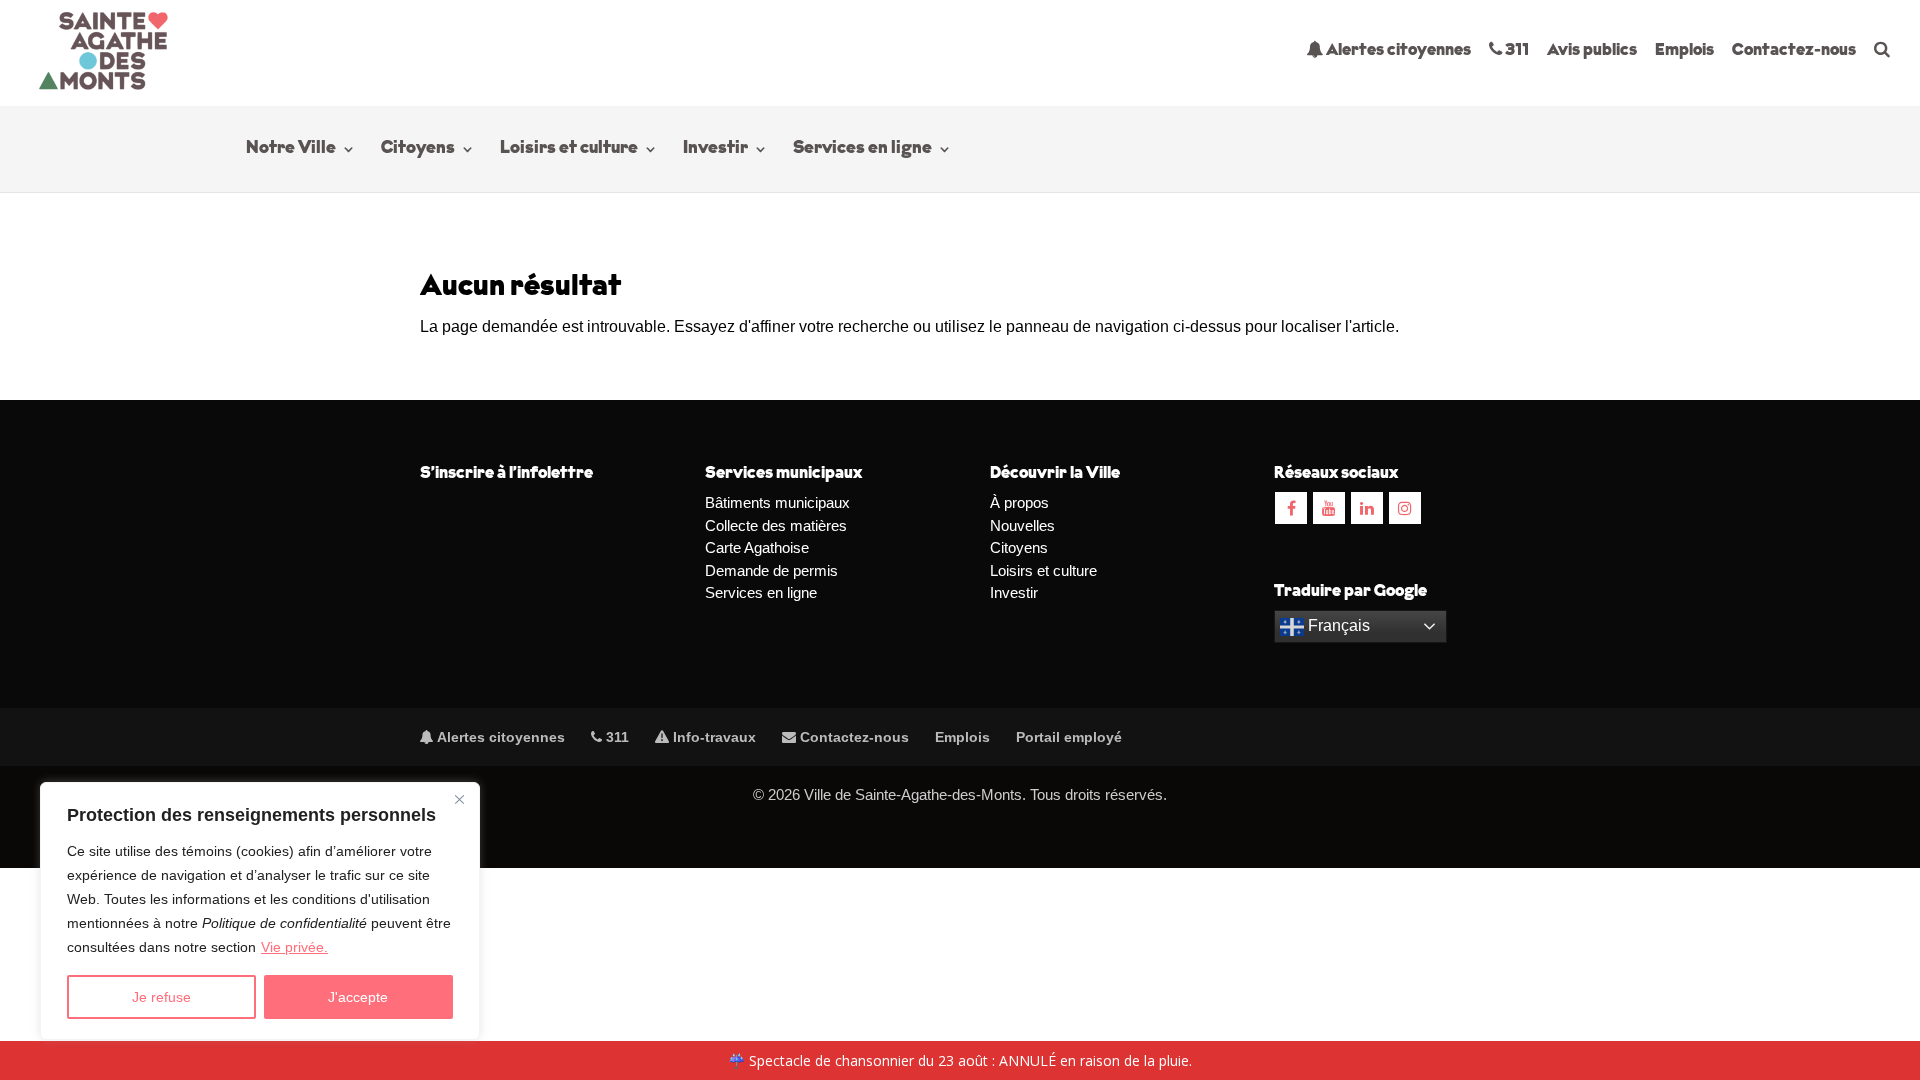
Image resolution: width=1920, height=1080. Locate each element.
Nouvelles (1022, 525)
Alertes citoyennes (1397, 50)
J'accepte (358, 997)
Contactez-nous (1794, 50)
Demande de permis (771, 570)
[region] (260, 911)
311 (1515, 50)
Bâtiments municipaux (777, 502)
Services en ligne (862, 150)
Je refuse (161, 997)
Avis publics (1592, 50)
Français (1337, 625)
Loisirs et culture (569, 150)
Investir (715, 150)
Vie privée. (294, 947)
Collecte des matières (776, 525)
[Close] (459, 799)
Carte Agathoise (757, 547)
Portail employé (1069, 737)
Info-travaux (712, 737)
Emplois (1684, 50)
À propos (1019, 502)
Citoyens (418, 150)
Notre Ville (291, 150)
